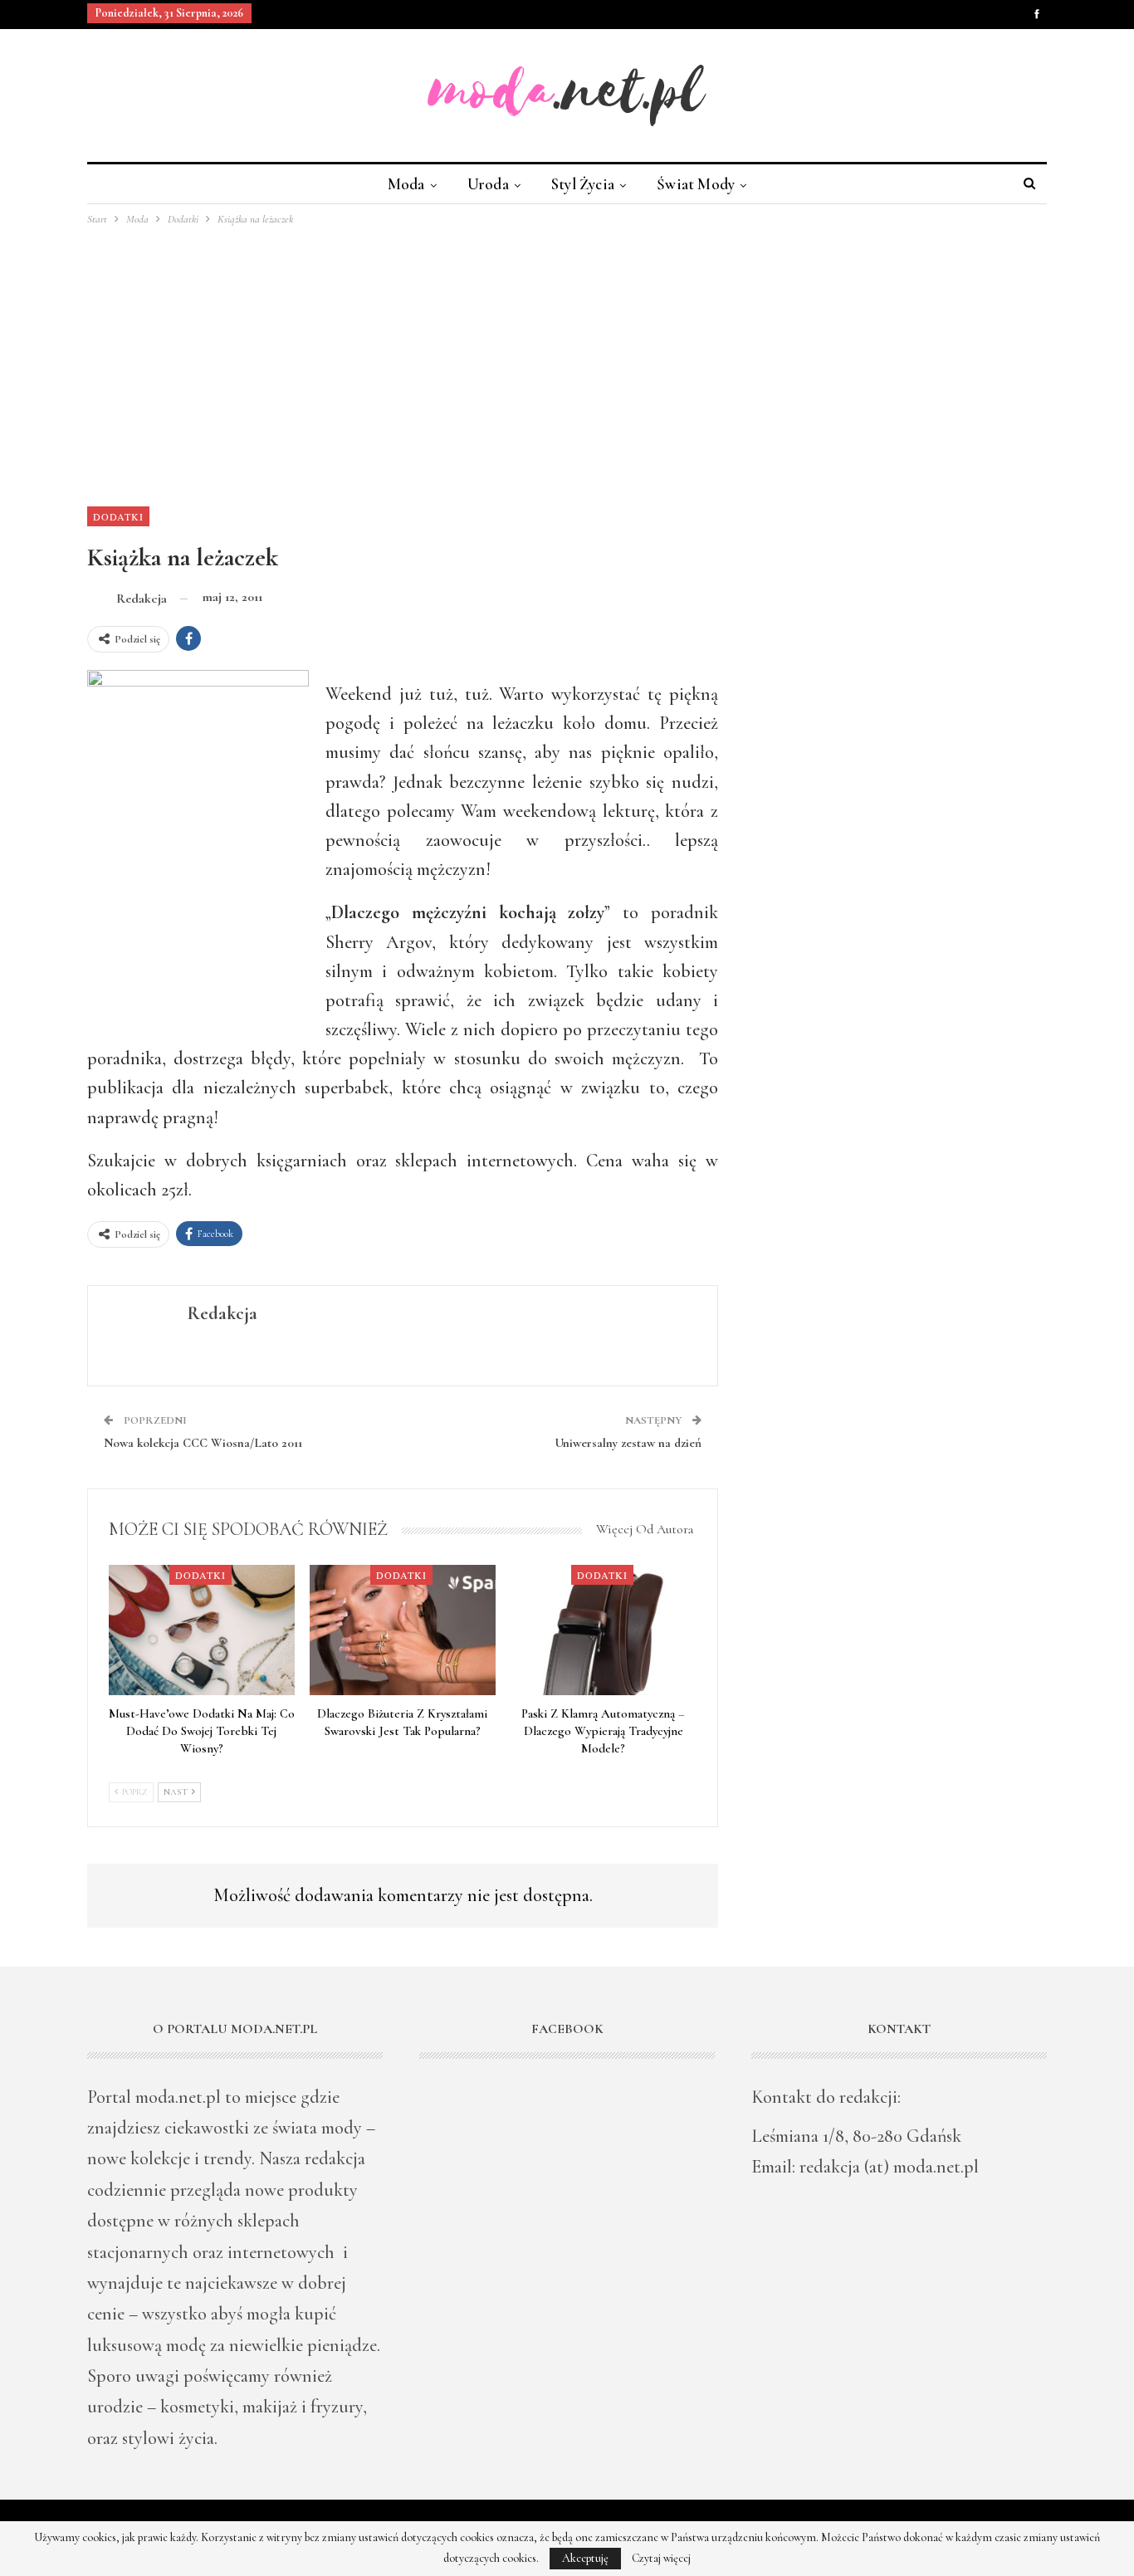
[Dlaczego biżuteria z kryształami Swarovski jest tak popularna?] (403, 1630)
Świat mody (696, 184)
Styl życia (583, 184)
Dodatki (118, 516)
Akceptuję (585, 2558)
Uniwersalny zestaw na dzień (628, 1443)
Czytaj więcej (661, 2559)
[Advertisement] (567, 353)
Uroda (488, 184)
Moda (406, 184)
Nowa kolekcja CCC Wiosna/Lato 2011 (203, 1443)
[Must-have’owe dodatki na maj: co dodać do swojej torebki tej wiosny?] (202, 1630)
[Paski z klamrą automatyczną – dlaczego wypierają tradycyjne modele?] (604, 1630)
